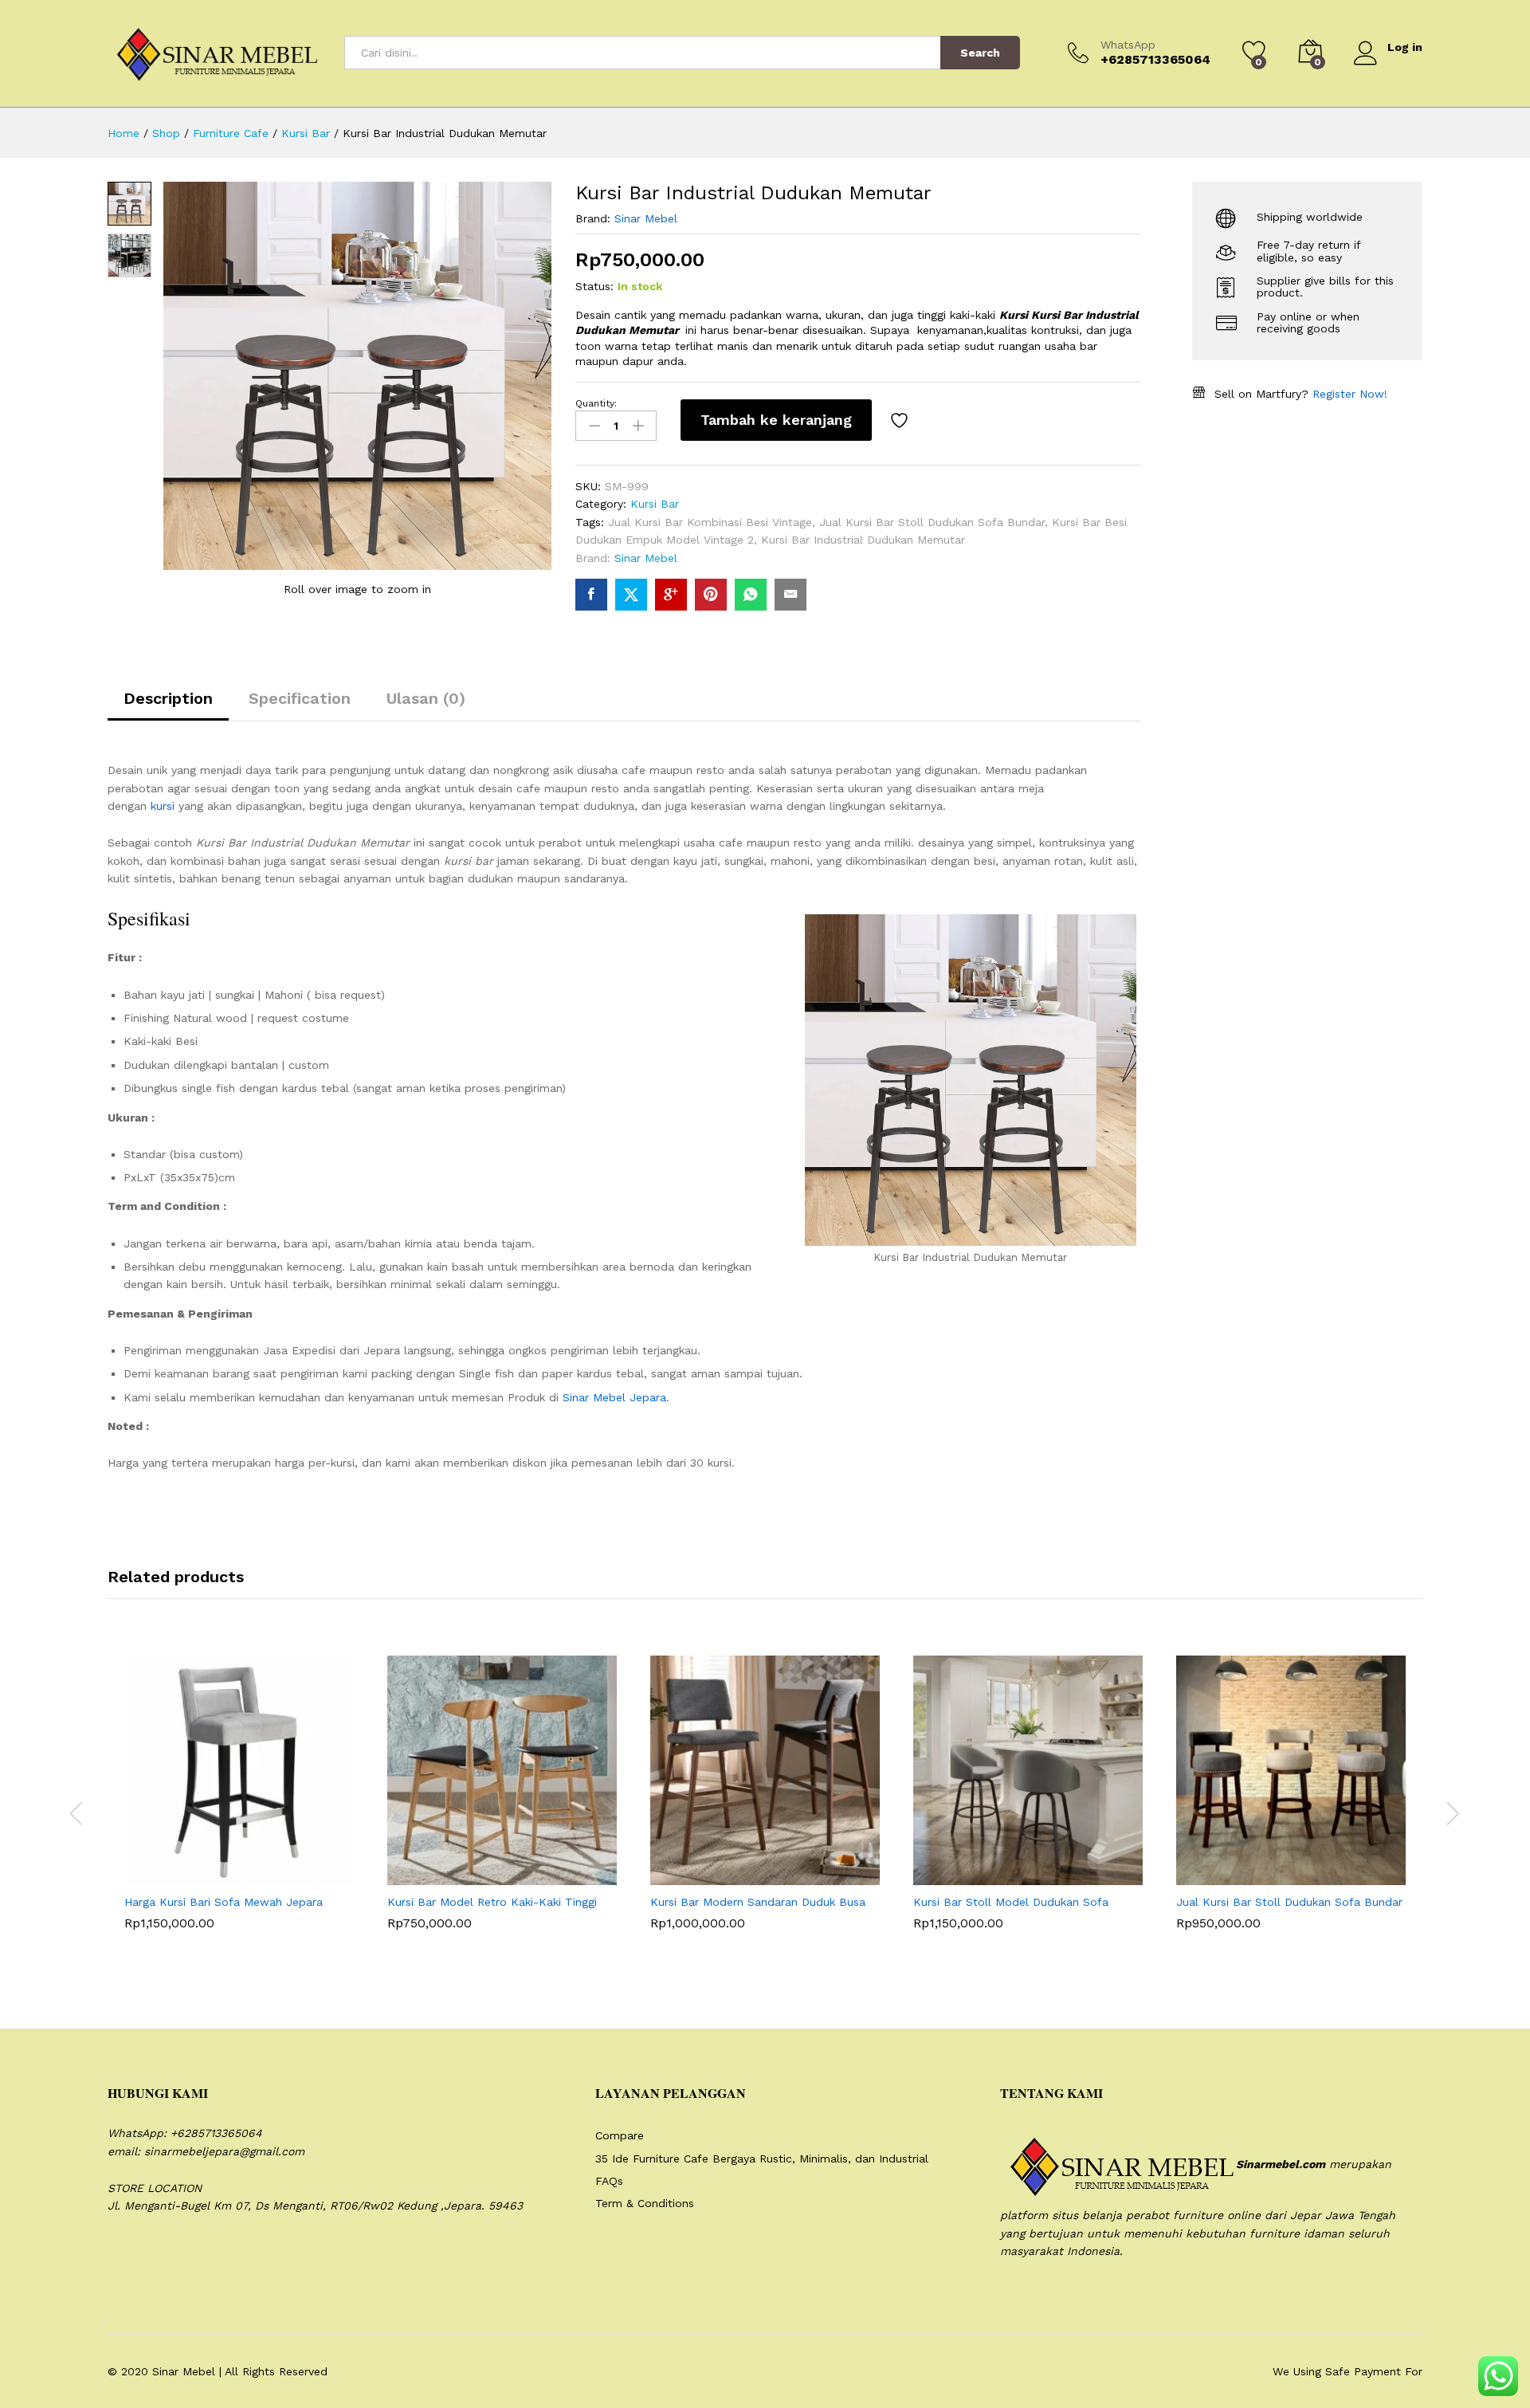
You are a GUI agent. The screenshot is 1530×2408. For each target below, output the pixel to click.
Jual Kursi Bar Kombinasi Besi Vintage (710, 522)
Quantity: (596, 403)
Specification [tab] (300, 698)
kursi (163, 806)
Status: (594, 286)
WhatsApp (1128, 45)
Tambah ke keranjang (776, 420)
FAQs (609, 2181)
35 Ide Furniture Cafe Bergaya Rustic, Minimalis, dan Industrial (762, 2159)
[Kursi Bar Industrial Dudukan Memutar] (591, 595)
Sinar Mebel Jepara (614, 1397)
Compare (620, 2135)
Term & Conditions (645, 2203)
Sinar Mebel (646, 218)
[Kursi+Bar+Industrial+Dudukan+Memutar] (631, 595)
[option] (239, 1805)
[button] (200, 1876)
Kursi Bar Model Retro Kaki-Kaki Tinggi (492, 1902)
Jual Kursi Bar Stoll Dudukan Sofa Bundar (932, 522)
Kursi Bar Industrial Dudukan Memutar (863, 540)
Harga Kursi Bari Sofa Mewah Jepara (224, 1902)
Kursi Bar (655, 504)
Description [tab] (168, 698)
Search (980, 53)
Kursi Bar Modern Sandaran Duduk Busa (758, 1902)
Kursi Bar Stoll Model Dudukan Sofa (1011, 1902)
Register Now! (1350, 394)
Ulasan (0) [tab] (426, 698)
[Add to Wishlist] (901, 420)
